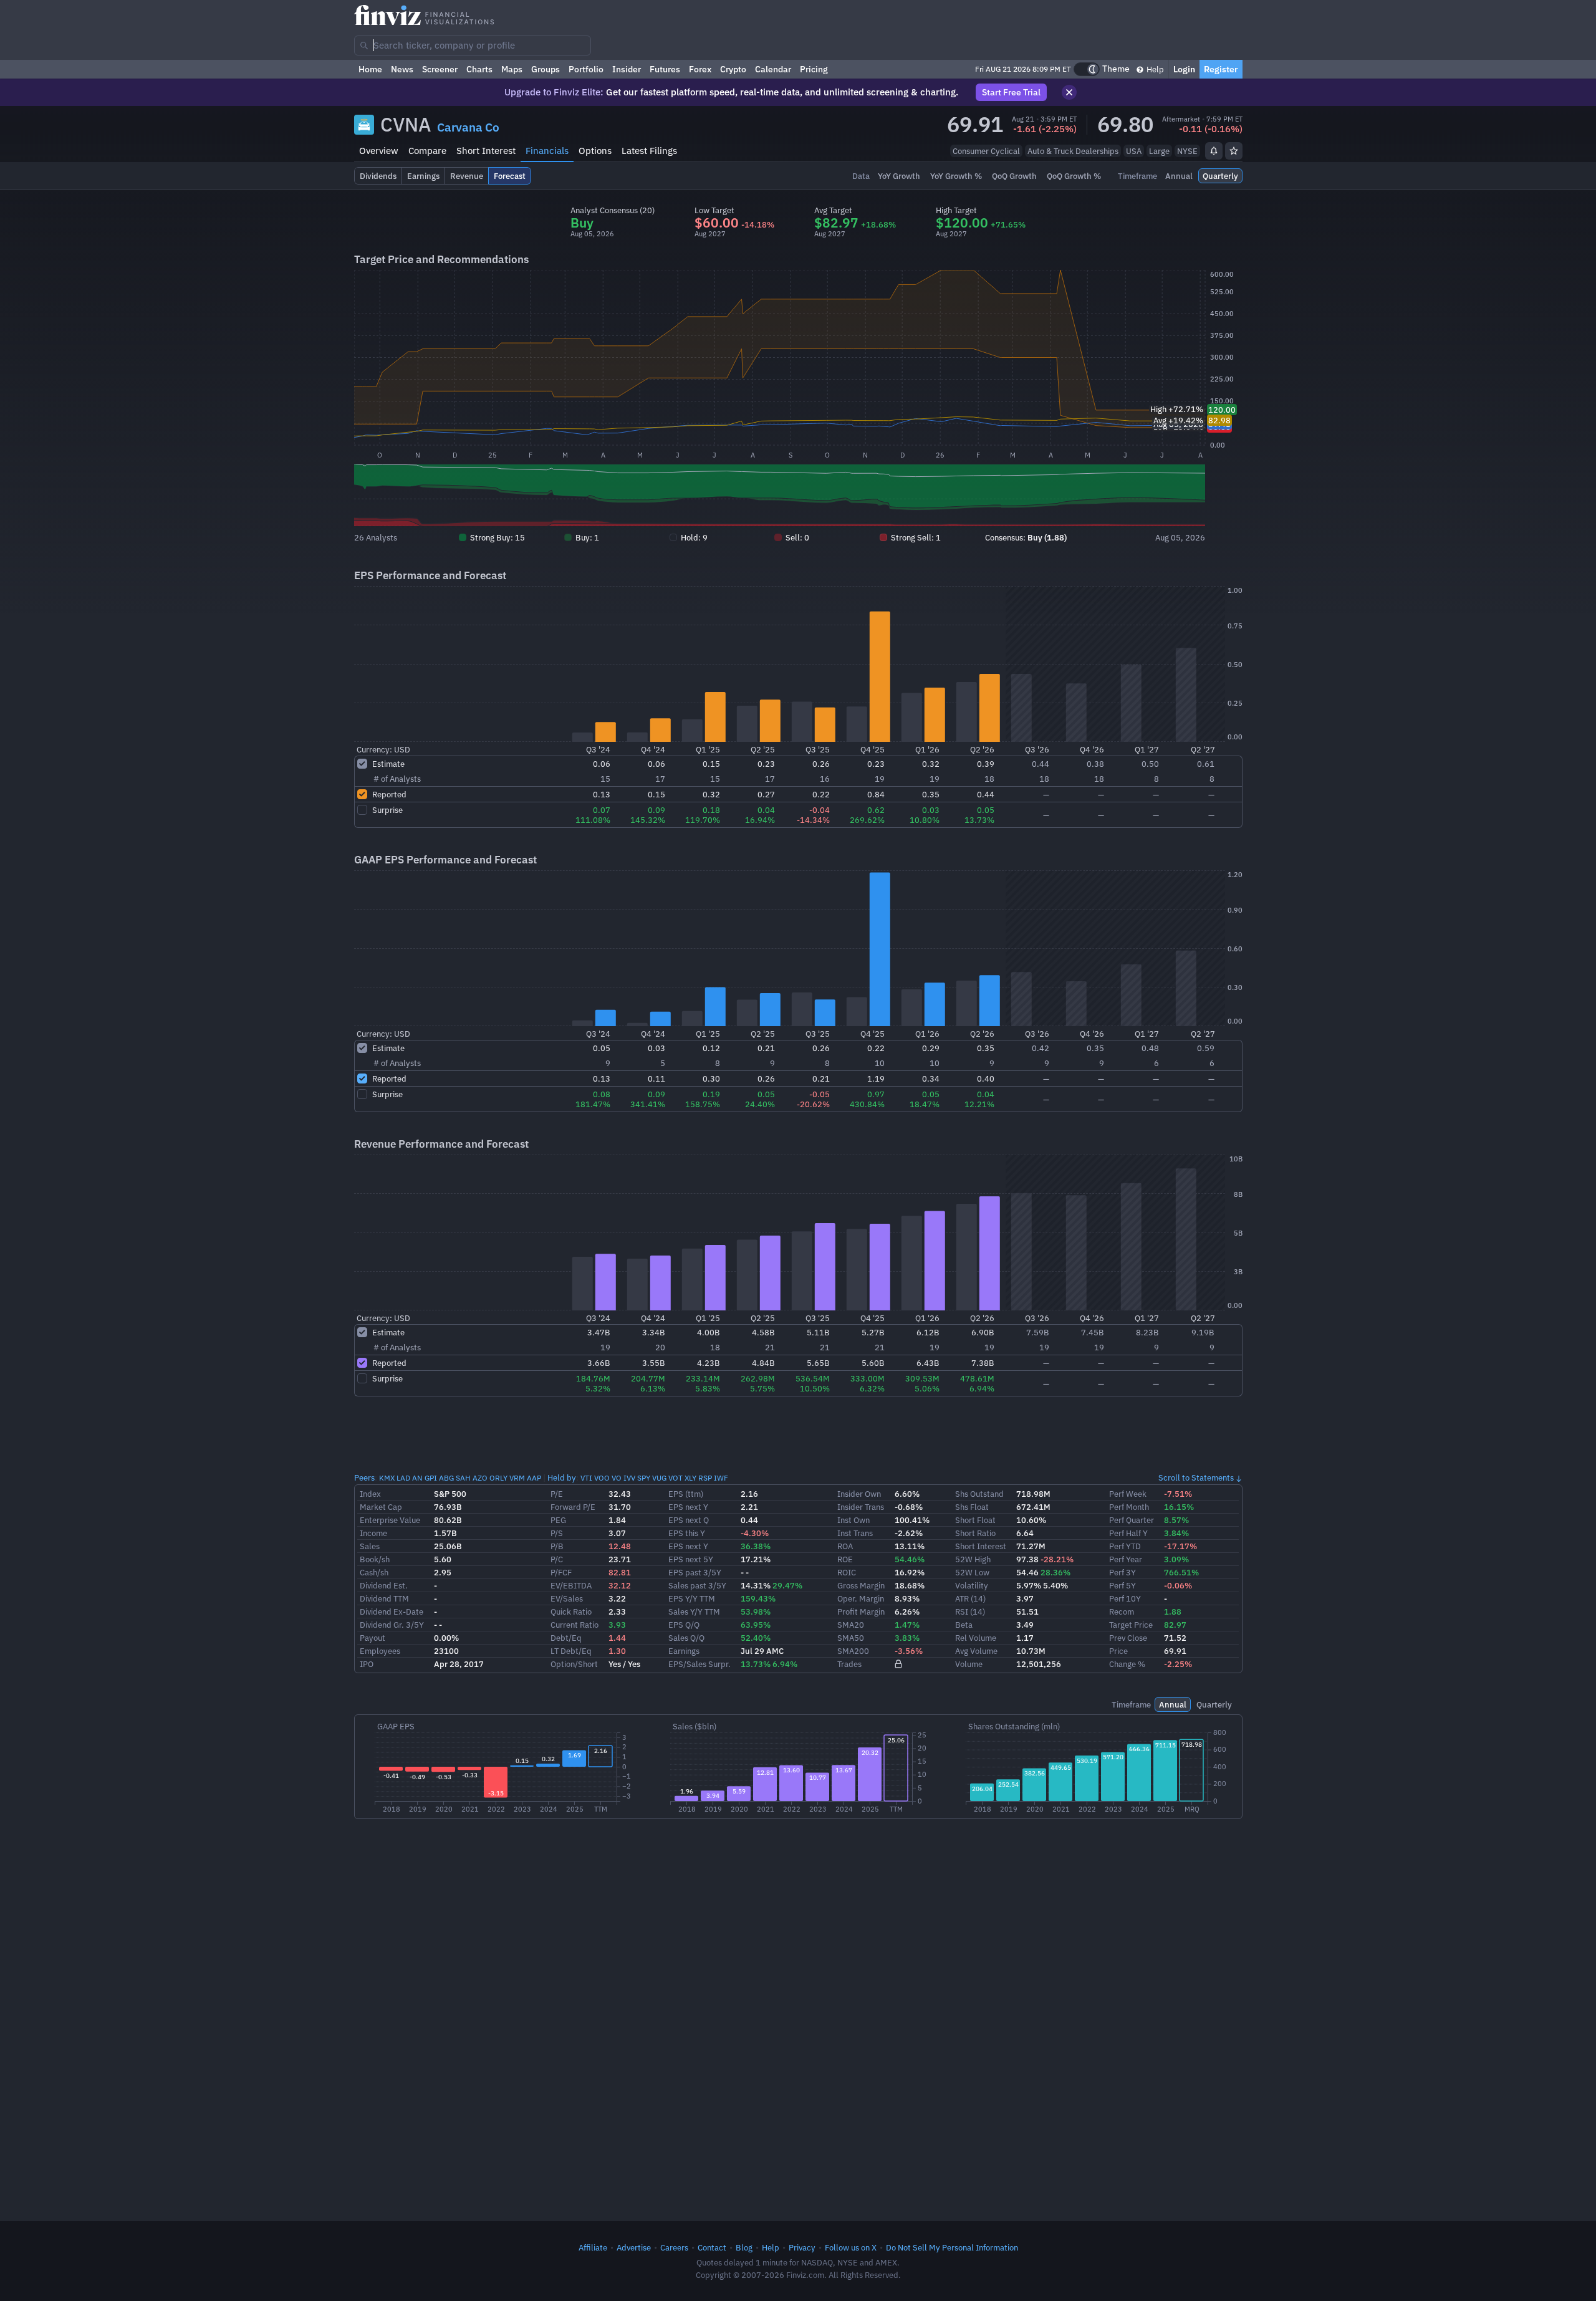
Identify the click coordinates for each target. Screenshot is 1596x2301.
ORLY (498, 1478)
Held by (562, 1477)
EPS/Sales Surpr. (699, 1664)
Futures (665, 69)
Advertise (634, 2247)
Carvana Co (468, 127)
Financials (547, 151)
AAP (534, 1478)
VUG (659, 1478)
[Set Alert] (1214, 151)
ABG (446, 1478)
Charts (479, 69)
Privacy (802, 2247)
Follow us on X (851, 2247)
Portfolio (586, 69)
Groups (546, 69)
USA (1134, 151)
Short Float (975, 1520)
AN (417, 1478)
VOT (675, 1478)
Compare (427, 151)
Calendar (773, 69)
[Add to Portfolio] (1234, 151)
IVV (629, 1478)
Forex (700, 69)
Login (1184, 69)
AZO (480, 1478)
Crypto (733, 69)
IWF (721, 1478)
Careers (674, 2247)
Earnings (684, 1651)
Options (595, 151)
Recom (1122, 1612)
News (402, 69)
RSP (705, 1478)
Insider (627, 69)
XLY (690, 1478)
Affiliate (593, 2247)
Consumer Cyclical (986, 151)
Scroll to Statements (1196, 1477)
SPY (644, 1478)
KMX (387, 1478)
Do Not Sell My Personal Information (952, 2247)
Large (1159, 151)
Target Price (1131, 1625)
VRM (517, 1478)
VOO (602, 1478)
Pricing (814, 69)
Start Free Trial (1011, 92)
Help (1154, 69)
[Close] (1069, 92)
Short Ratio (975, 1533)
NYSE (1187, 151)
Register (1221, 69)
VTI (586, 1478)
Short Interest (486, 151)
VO (617, 1478)
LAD (403, 1478)
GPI (431, 1478)
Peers (364, 1477)
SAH (463, 1478)
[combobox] (473, 46)
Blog (744, 2247)
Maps (512, 69)
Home (370, 69)
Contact (712, 2247)
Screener (440, 69)
